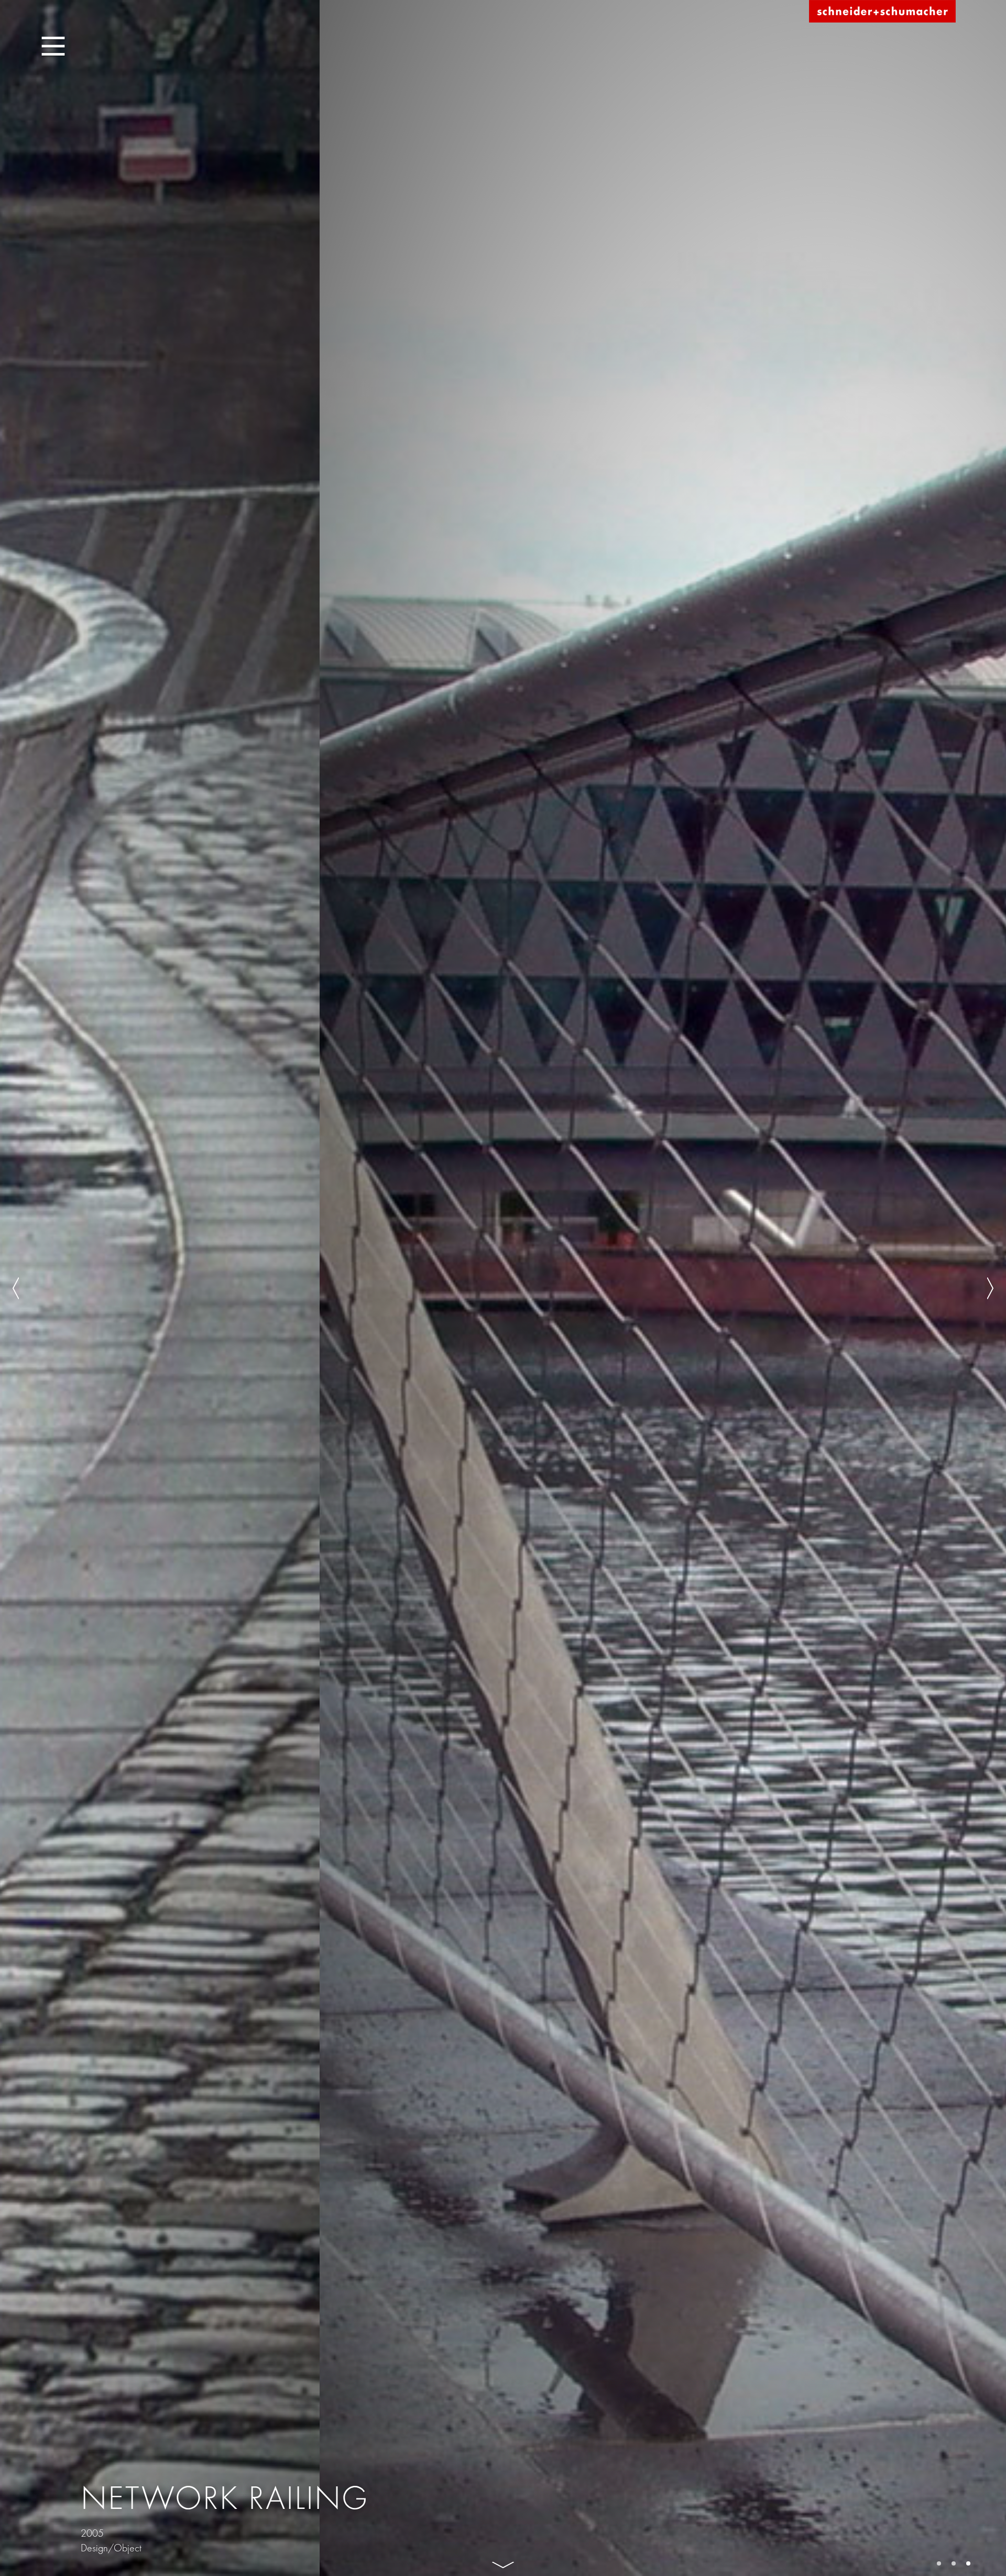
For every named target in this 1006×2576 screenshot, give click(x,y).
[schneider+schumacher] (882, 12)
